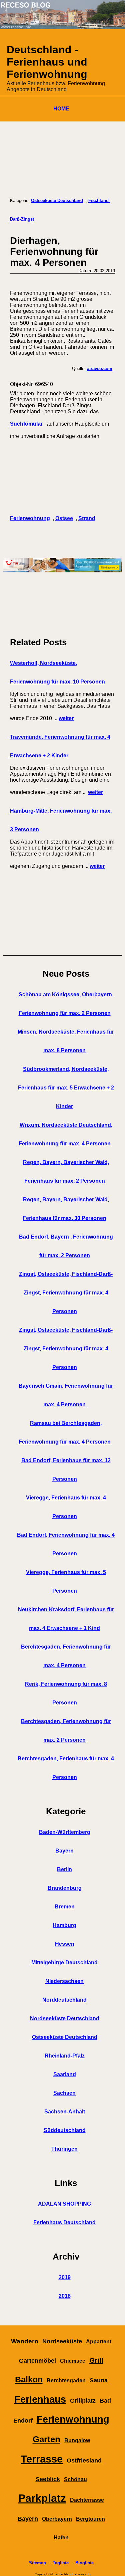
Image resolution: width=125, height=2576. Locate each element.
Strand (87, 518)
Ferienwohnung (30, 518)
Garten (46, 2439)
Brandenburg (65, 1888)
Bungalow (77, 2440)
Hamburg (64, 1925)
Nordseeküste (62, 2341)
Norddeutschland (64, 2000)
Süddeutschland (65, 2130)
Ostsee (64, 518)
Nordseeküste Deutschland (65, 2018)
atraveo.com (100, 369)
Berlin (64, 1869)
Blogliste (84, 2563)
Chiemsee (73, 2361)
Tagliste (61, 2563)
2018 (65, 2296)
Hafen (61, 2538)
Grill (96, 2360)
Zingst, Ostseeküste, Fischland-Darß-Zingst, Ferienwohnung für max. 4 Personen (66, 1293)
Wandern (25, 2341)
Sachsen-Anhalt (65, 2112)
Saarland (65, 2074)
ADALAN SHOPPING (64, 2204)
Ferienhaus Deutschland (64, 2222)
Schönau (75, 2479)
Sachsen (64, 2093)
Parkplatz (42, 2498)
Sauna (99, 2380)
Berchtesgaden (66, 2380)
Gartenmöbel (37, 2361)
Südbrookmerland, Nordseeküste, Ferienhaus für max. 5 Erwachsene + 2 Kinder (66, 1088)
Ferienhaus (40, 2399)
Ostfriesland (84, 2461)
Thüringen (64, 2149)
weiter (66, 718)
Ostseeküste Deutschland (57, 200)
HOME (61, 109)
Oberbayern (57, 2519)
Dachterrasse (87, 2500)
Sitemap (37, 2563)
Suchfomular (26, 424)
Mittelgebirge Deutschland (64, 1963)
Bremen (65, 1907)
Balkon (29, 2379)
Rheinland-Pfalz (65, 2056)
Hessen (65, 1944)
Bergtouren (90, 2519)
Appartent (99, 2342)
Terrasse (42, 2459)
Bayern (64, 1851)
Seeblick (48, 2479)
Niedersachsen (64, 1981)
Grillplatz (83, 2401)
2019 (65, 2277)
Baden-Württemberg (65, 1832)
